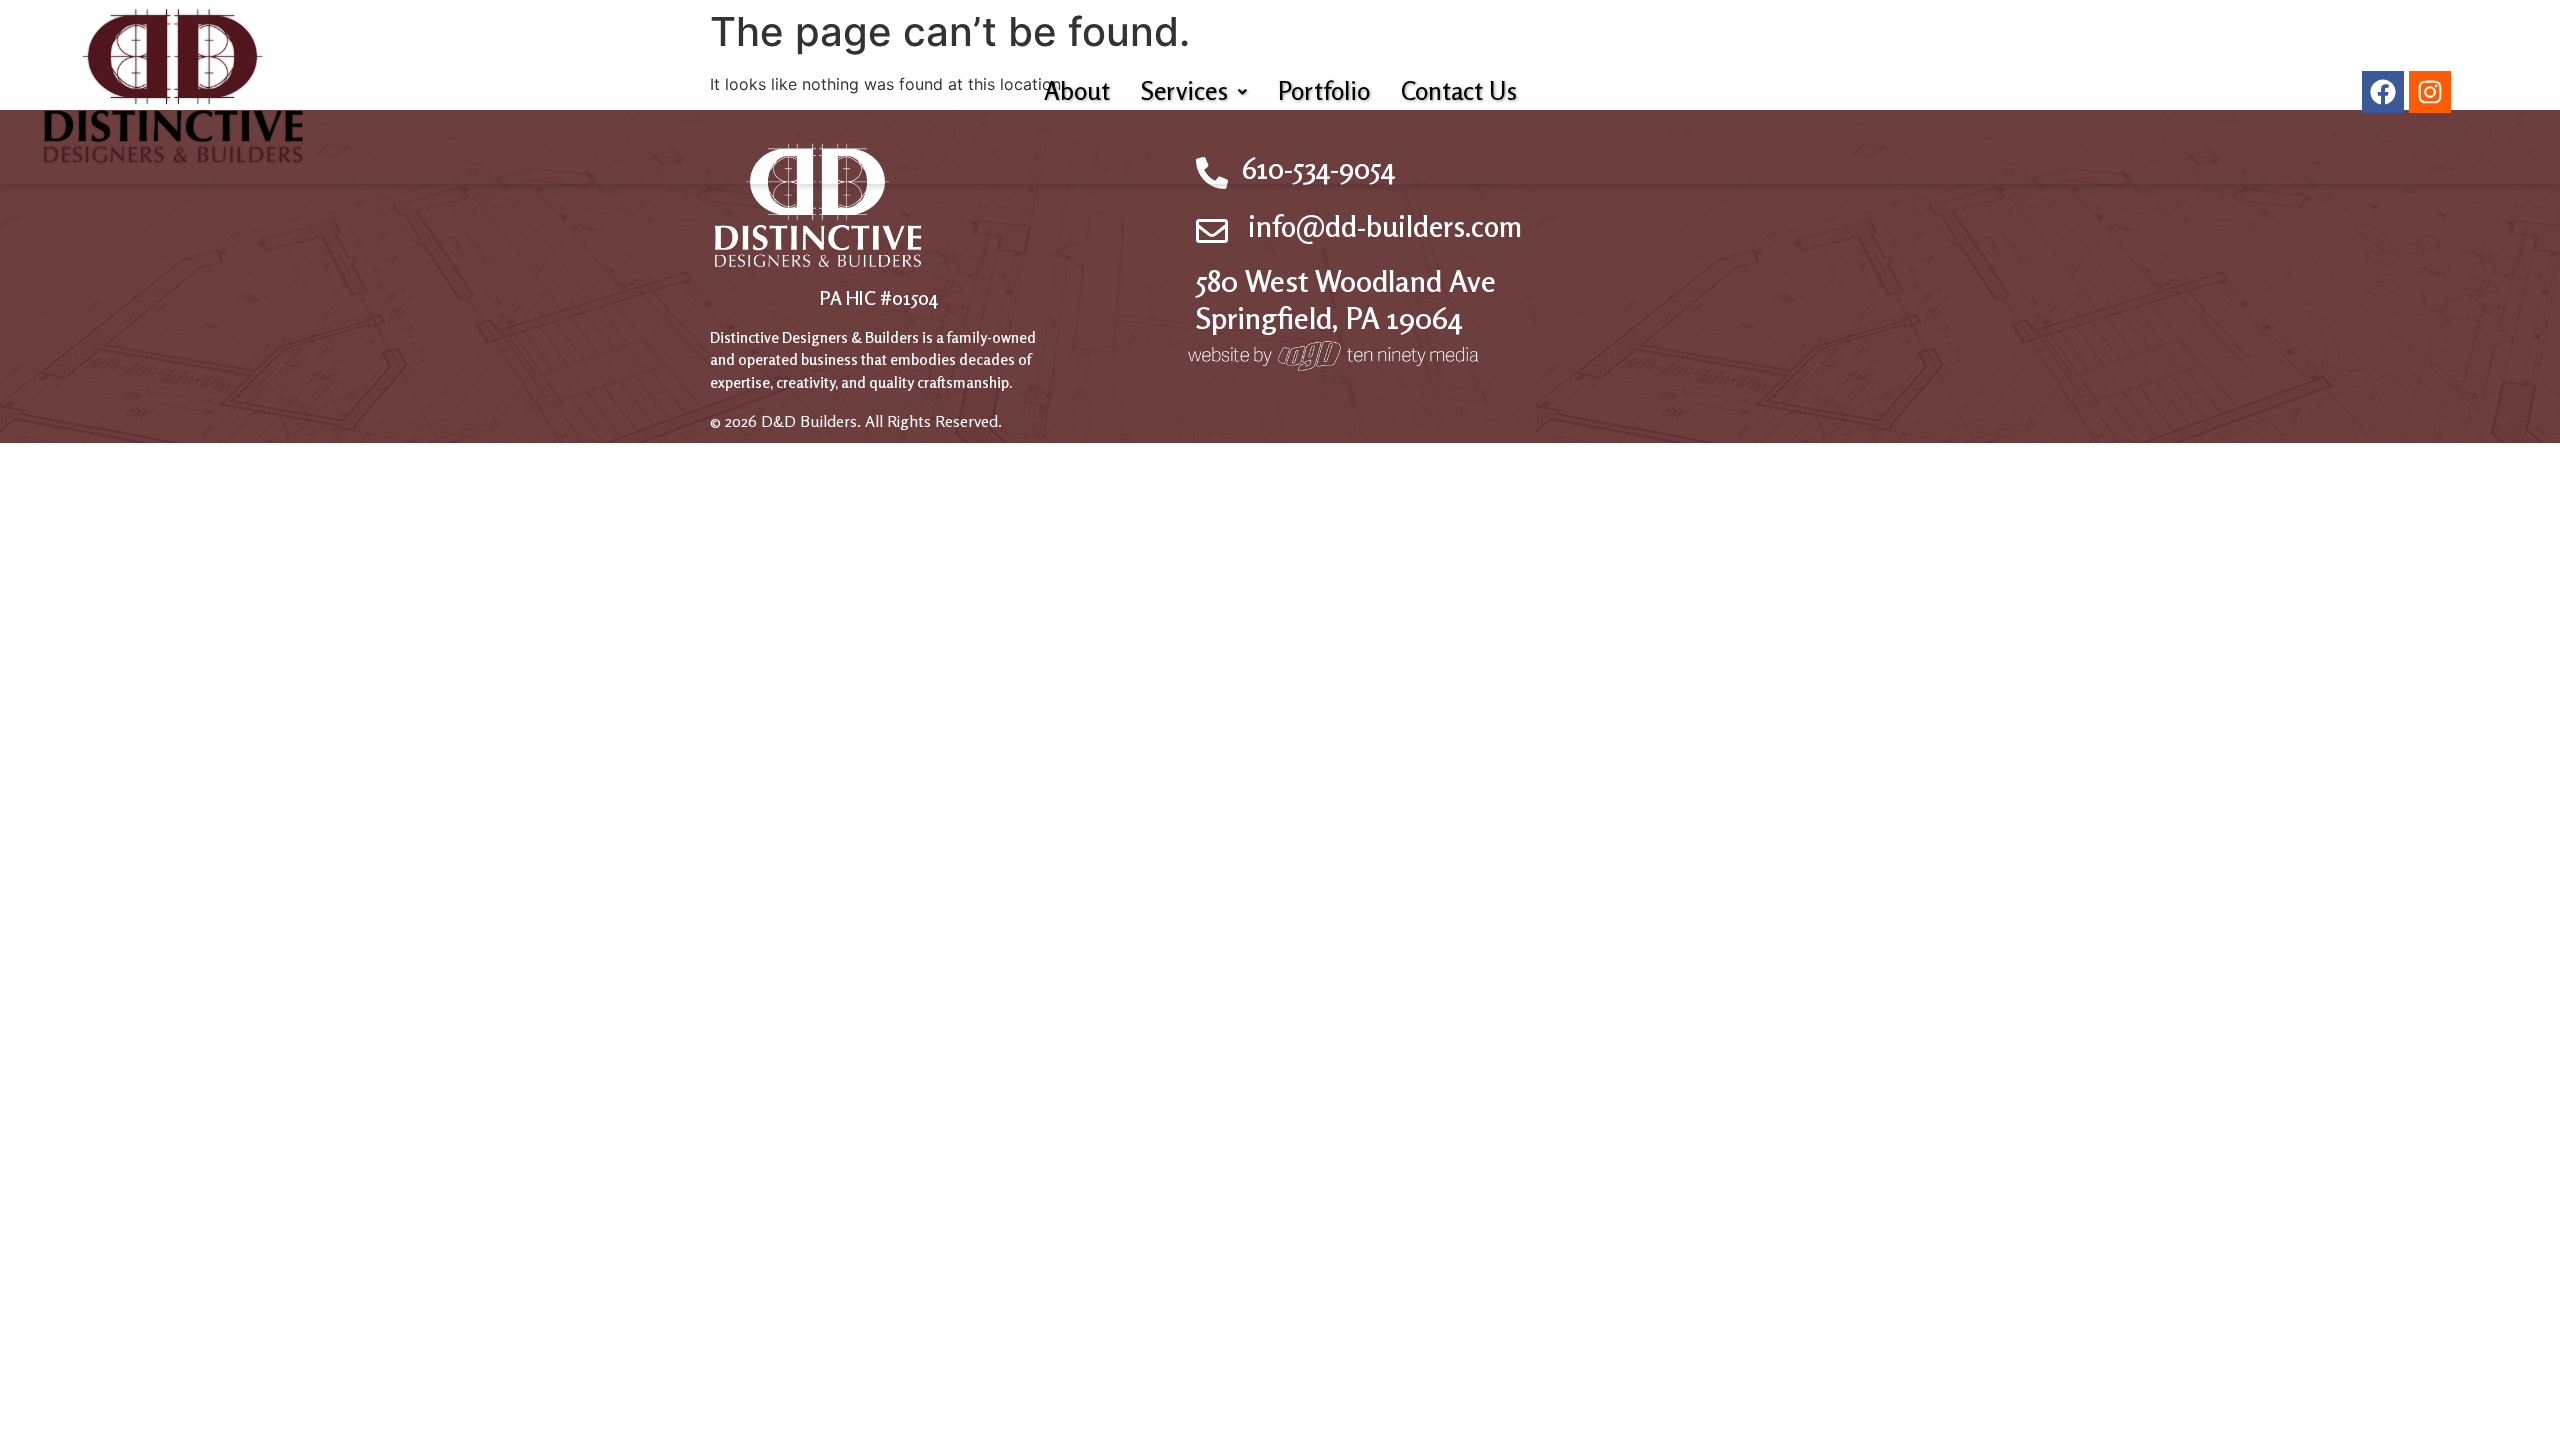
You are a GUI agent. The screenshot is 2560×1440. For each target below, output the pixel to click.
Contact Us (1459, 91)
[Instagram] (2430, 92)
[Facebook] (2383, 92)
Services (1184, 91)
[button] (1194, 91)
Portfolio (1324, 91)
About (1077, 91)
